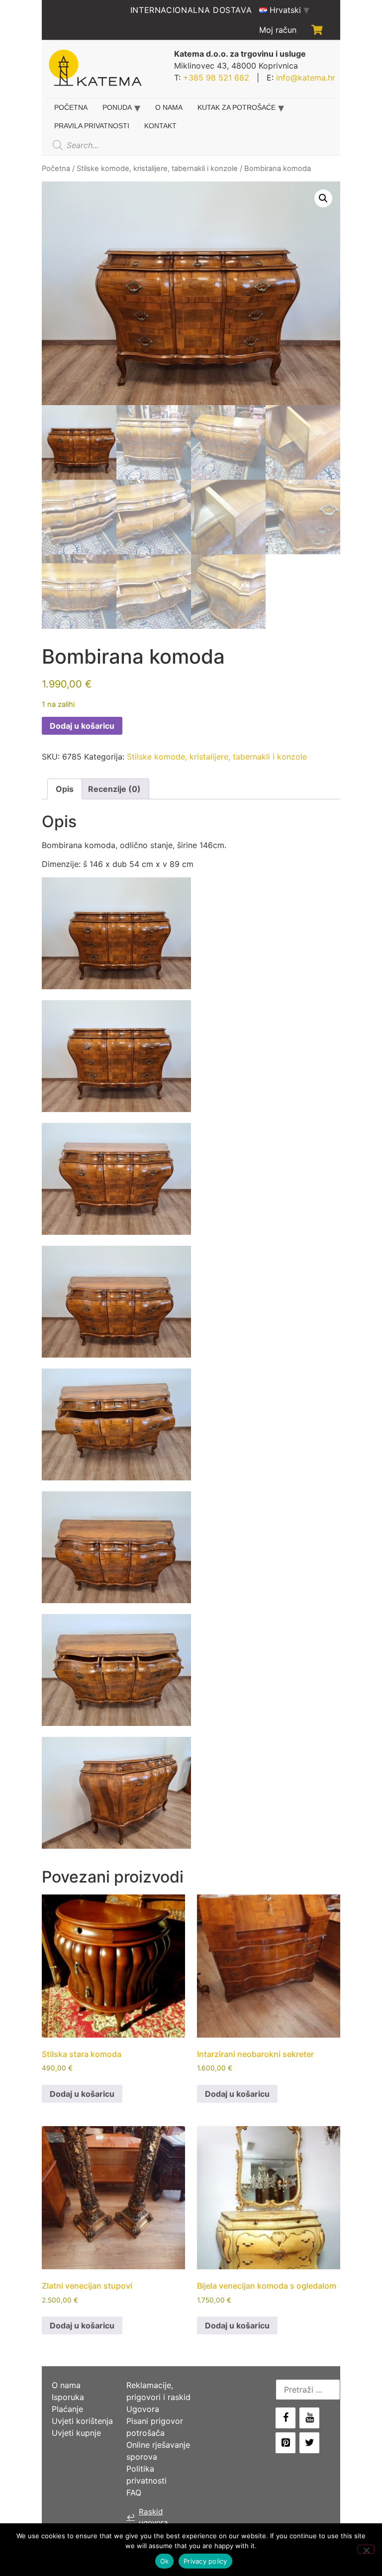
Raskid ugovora (147, 2517)
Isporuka (68, 2397)
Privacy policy (205, 2561)
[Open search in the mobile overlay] (123, 145)
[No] (366, 2549)
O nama (169, 107)
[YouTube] (309, 2418)
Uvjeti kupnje (76, 2433)
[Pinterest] (286, 2443)
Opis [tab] (65, 789)
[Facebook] (286, 2418)
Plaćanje (67, 2409)
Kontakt (160, 126)
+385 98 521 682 (216, 78)
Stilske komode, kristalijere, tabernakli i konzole (157, 169)
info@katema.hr (306, 78)
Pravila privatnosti (92, 126)
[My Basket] (317, 30)
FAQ (134, 2492)
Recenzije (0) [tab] (114, 789)
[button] (323, 198)
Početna (71, 107)
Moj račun (278, 30)
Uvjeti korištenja (82, 2421)
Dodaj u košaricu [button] (82, 2094)
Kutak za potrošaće (237, 107)
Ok (165, 2561)
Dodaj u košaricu (82, 726)
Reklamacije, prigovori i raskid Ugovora (158, 2397)
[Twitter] (309, 2443)
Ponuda (117, 107)
